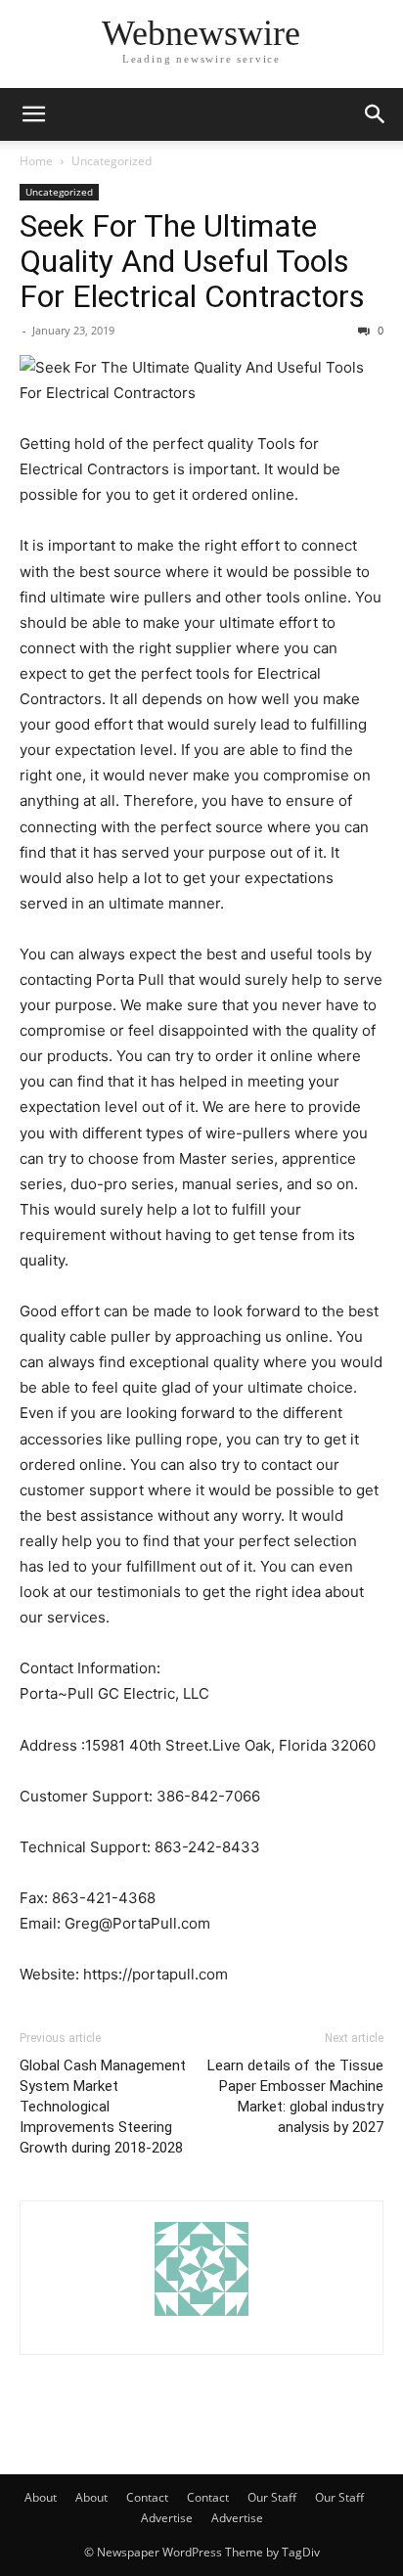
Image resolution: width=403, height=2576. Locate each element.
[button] (33, 114)
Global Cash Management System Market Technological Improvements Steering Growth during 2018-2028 (103, 2107)
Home (36, 161)
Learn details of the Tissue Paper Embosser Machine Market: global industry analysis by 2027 (295, 2096)
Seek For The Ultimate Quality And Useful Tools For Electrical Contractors (192, 261)
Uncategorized (112, 161)
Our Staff (272, 2497)
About (41, 2497)
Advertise (167, 2518)
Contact (147, 2497)
